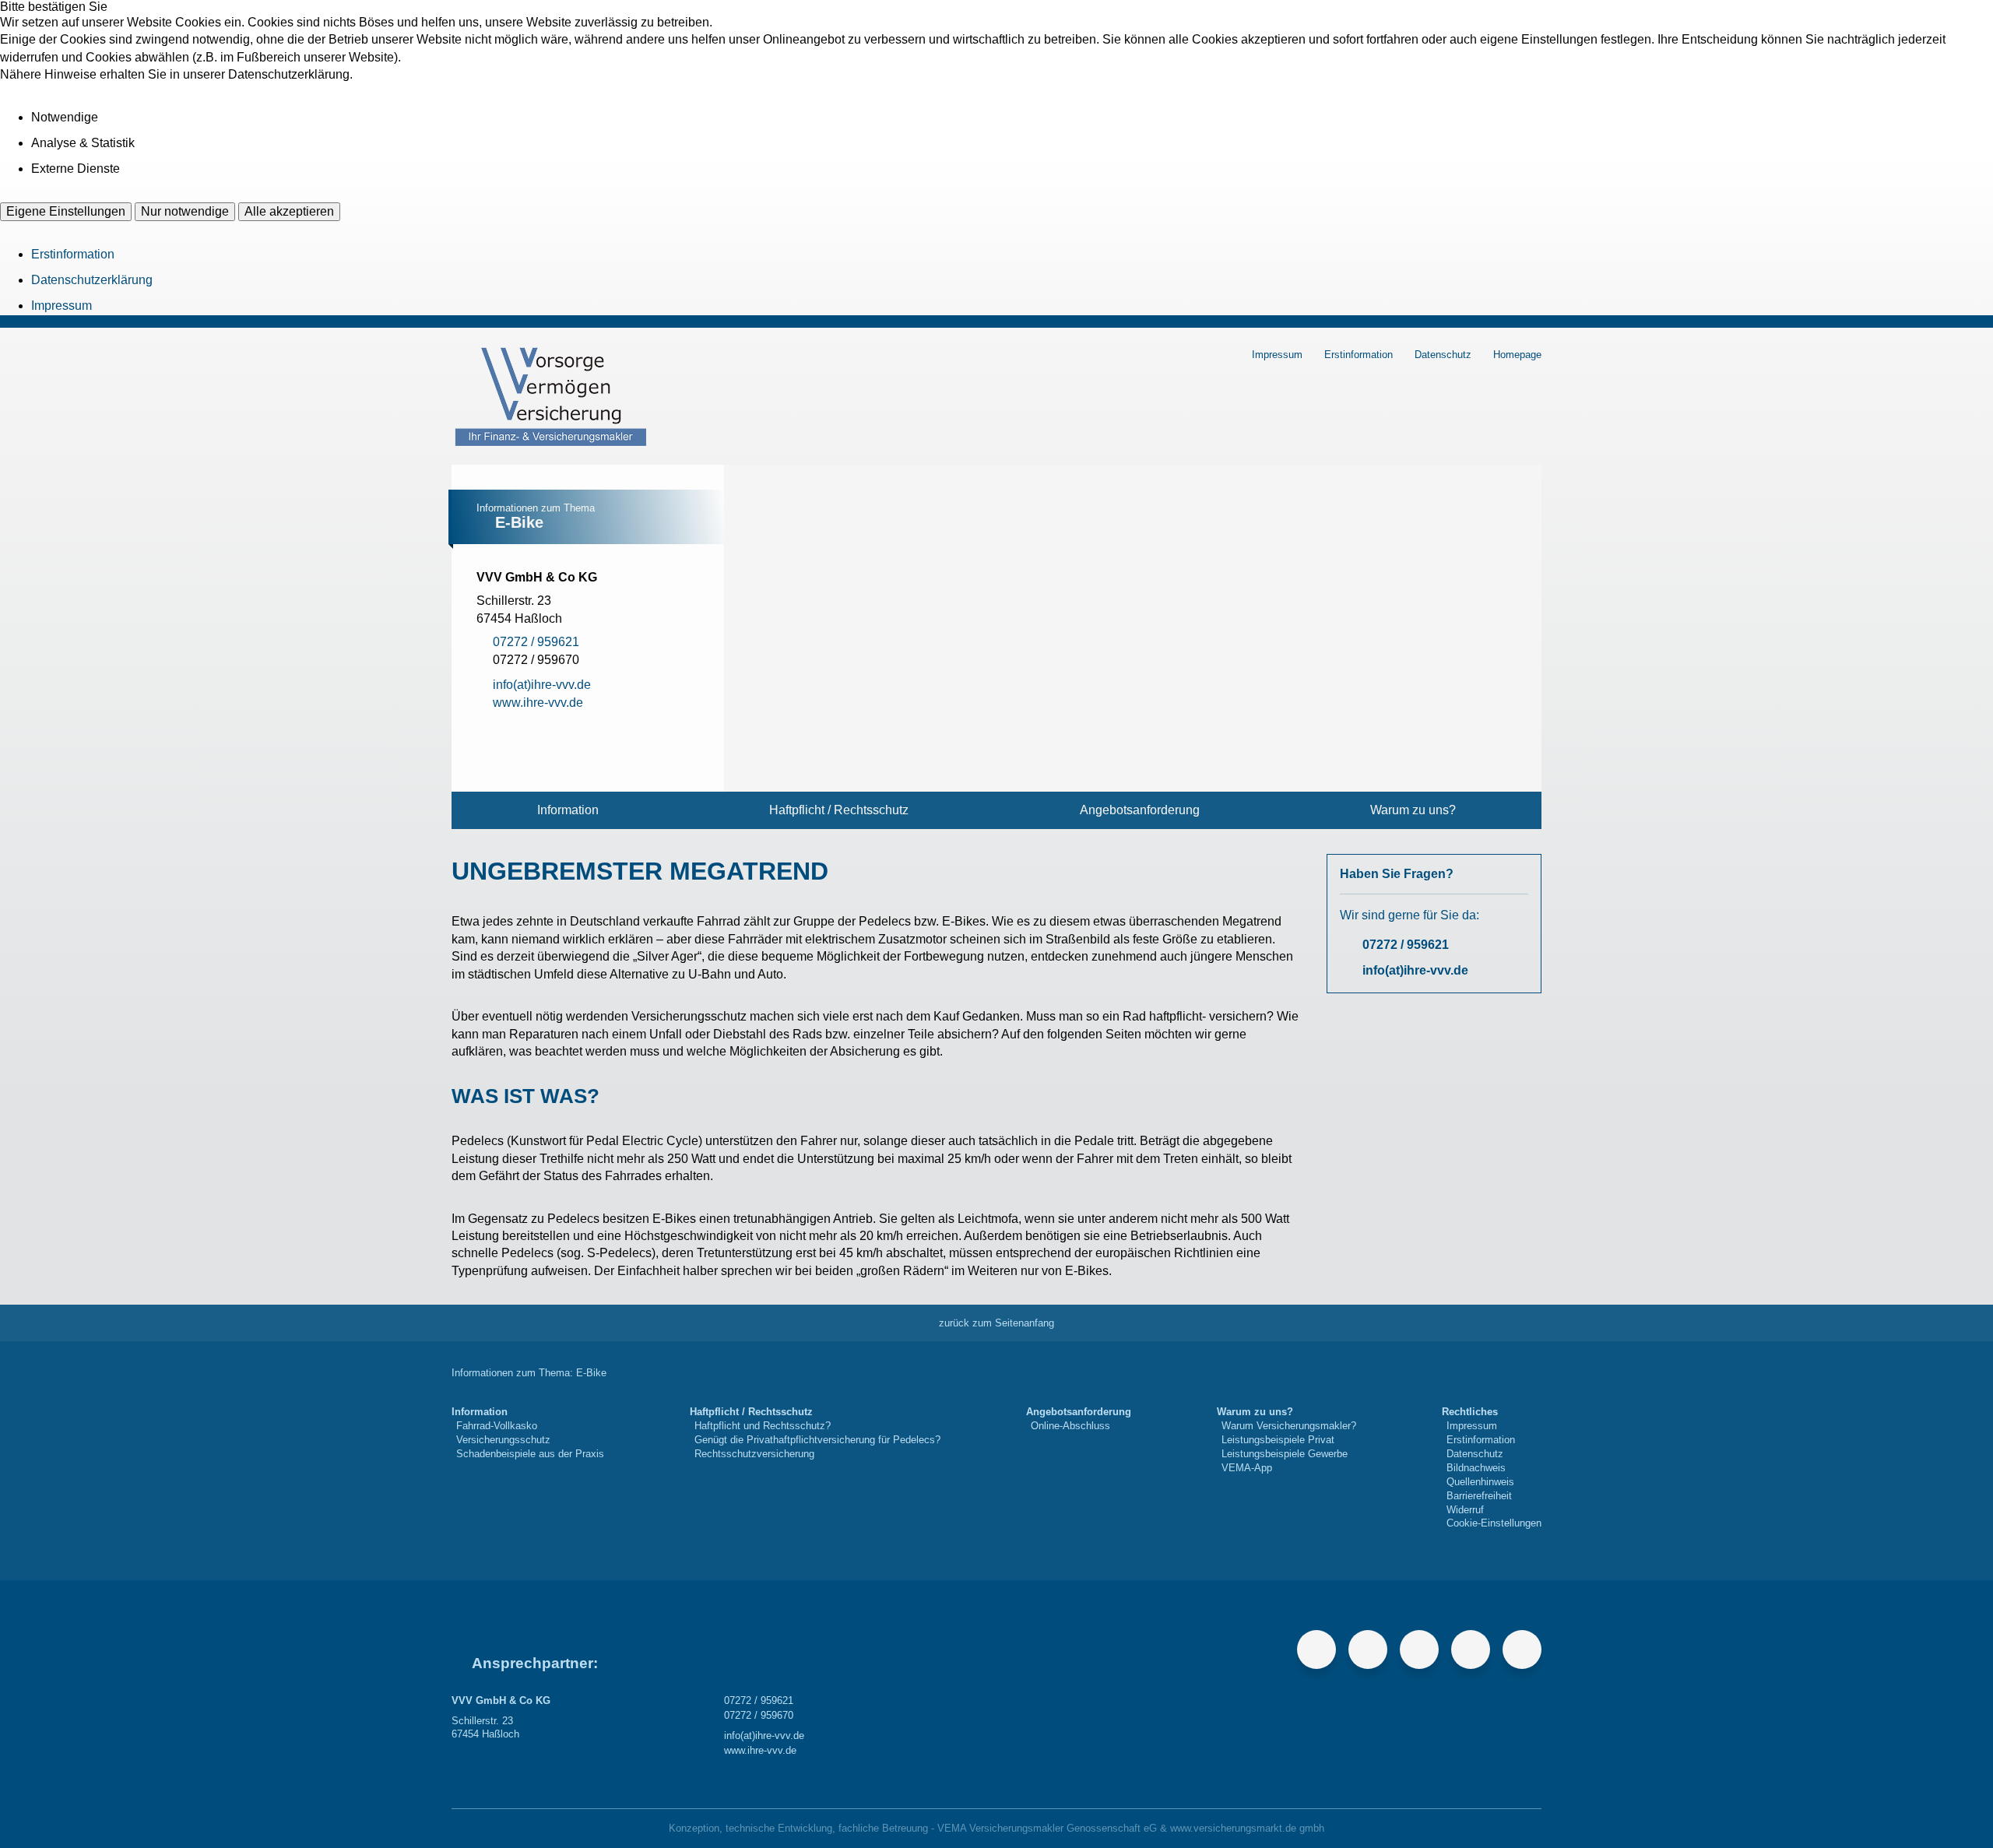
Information (568, 810)
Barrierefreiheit (1479, 1496)
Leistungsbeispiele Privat (1278, 1440)
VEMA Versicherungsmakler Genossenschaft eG (1047, 1828)
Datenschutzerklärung (92, 280)
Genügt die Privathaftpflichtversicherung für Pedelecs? (817, 1440)
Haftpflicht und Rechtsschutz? (763, 1426)
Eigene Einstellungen (66, 211)
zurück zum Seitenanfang (996, 1323)
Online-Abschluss (1070, 1426)
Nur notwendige (185, 211)
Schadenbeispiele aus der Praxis (530, 1454)
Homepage (1517, 355)
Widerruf (1465, 1510)
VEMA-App (1247, 1468)
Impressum (62, 306)
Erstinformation (73, 254)
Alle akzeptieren (289, 211)
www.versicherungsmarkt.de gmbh (1247, 1828)
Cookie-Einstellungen (1494, 1523)
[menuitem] (568, 810)
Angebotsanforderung (1140, 810)
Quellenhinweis (1480, 1482)
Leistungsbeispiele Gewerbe (1285, 1454)
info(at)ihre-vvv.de (1415, 970)
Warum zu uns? (1413, 810)
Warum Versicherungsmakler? (1289, 1426)
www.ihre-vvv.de (760, 1750)
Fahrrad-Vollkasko (497, 1426)
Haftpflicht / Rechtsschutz (839, 810)
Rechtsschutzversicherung (754, 1454)
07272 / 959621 (1406, 945)
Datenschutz (1443, 355)
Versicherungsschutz (503, 1440)
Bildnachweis (1476, 1468)
